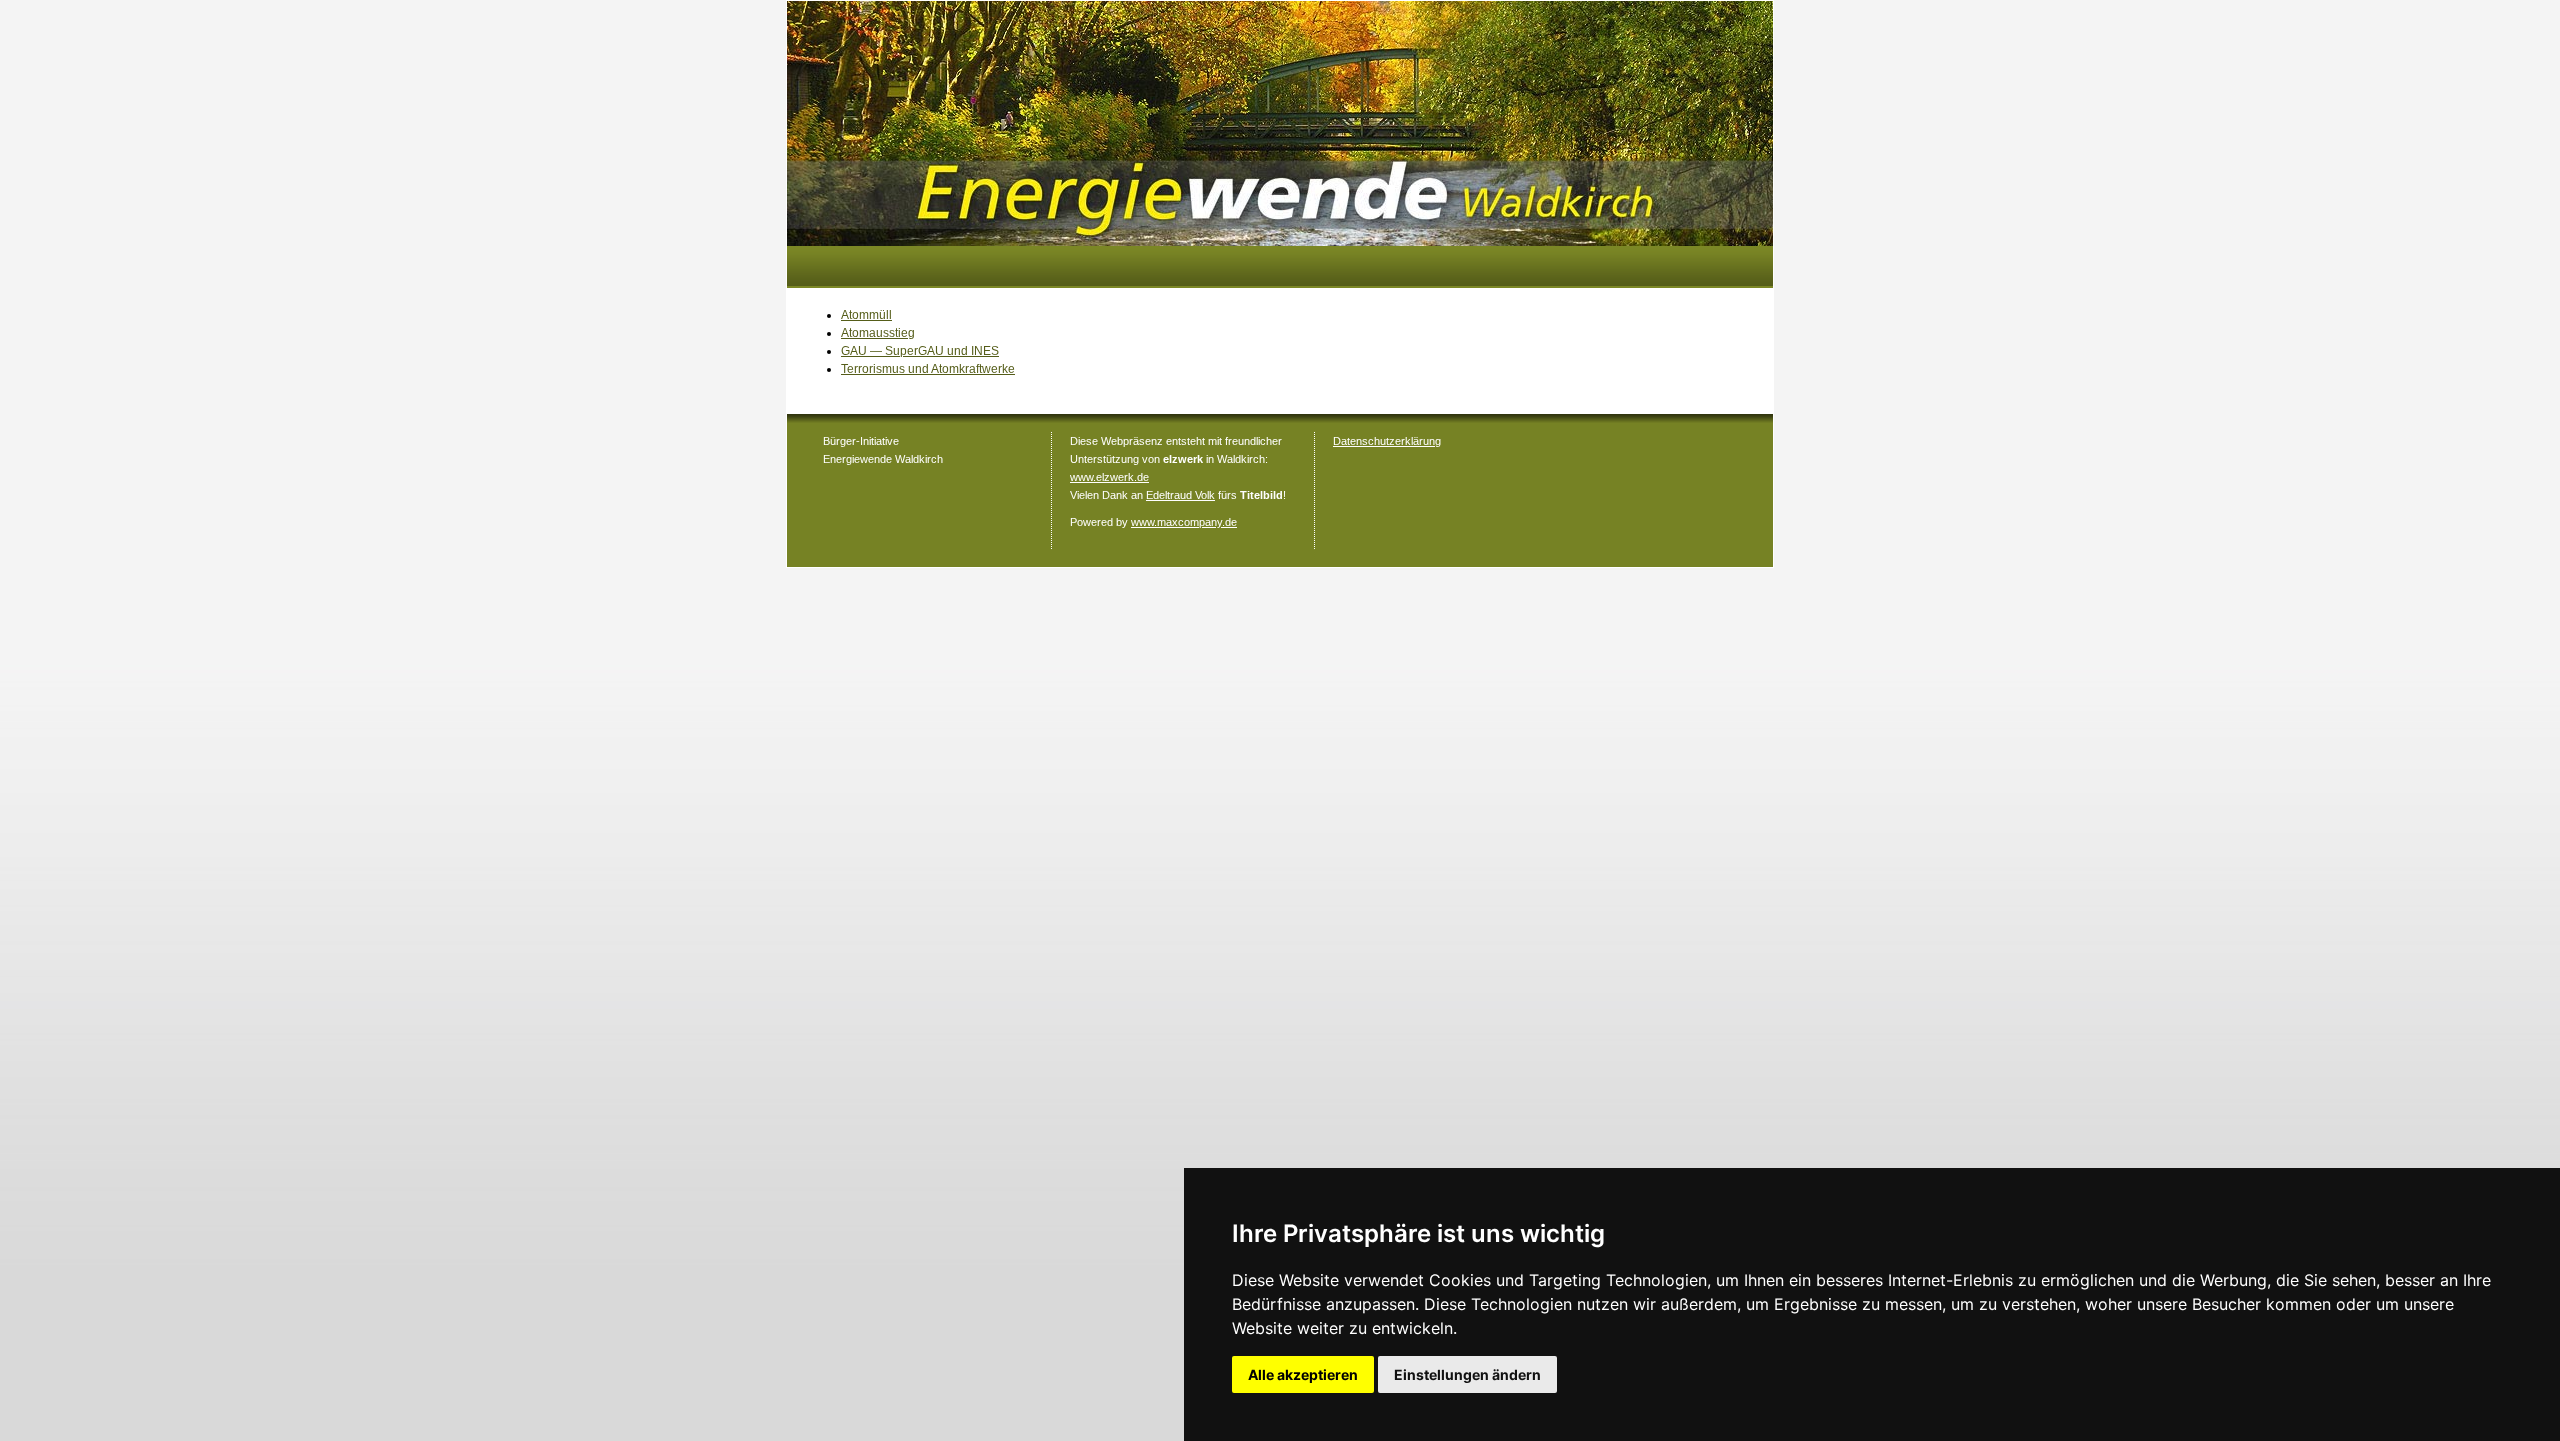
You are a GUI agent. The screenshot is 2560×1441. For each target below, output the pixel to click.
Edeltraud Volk (1180, 495)
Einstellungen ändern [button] (1467, 1374)
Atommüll (866, 315)
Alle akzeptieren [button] (1303, 1374)
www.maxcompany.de (1184, 522)
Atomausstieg (878, 333)
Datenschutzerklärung (1387, 441)
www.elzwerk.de (1109, 477)
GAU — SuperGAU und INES (920, 351)
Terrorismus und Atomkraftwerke (928, 369)
